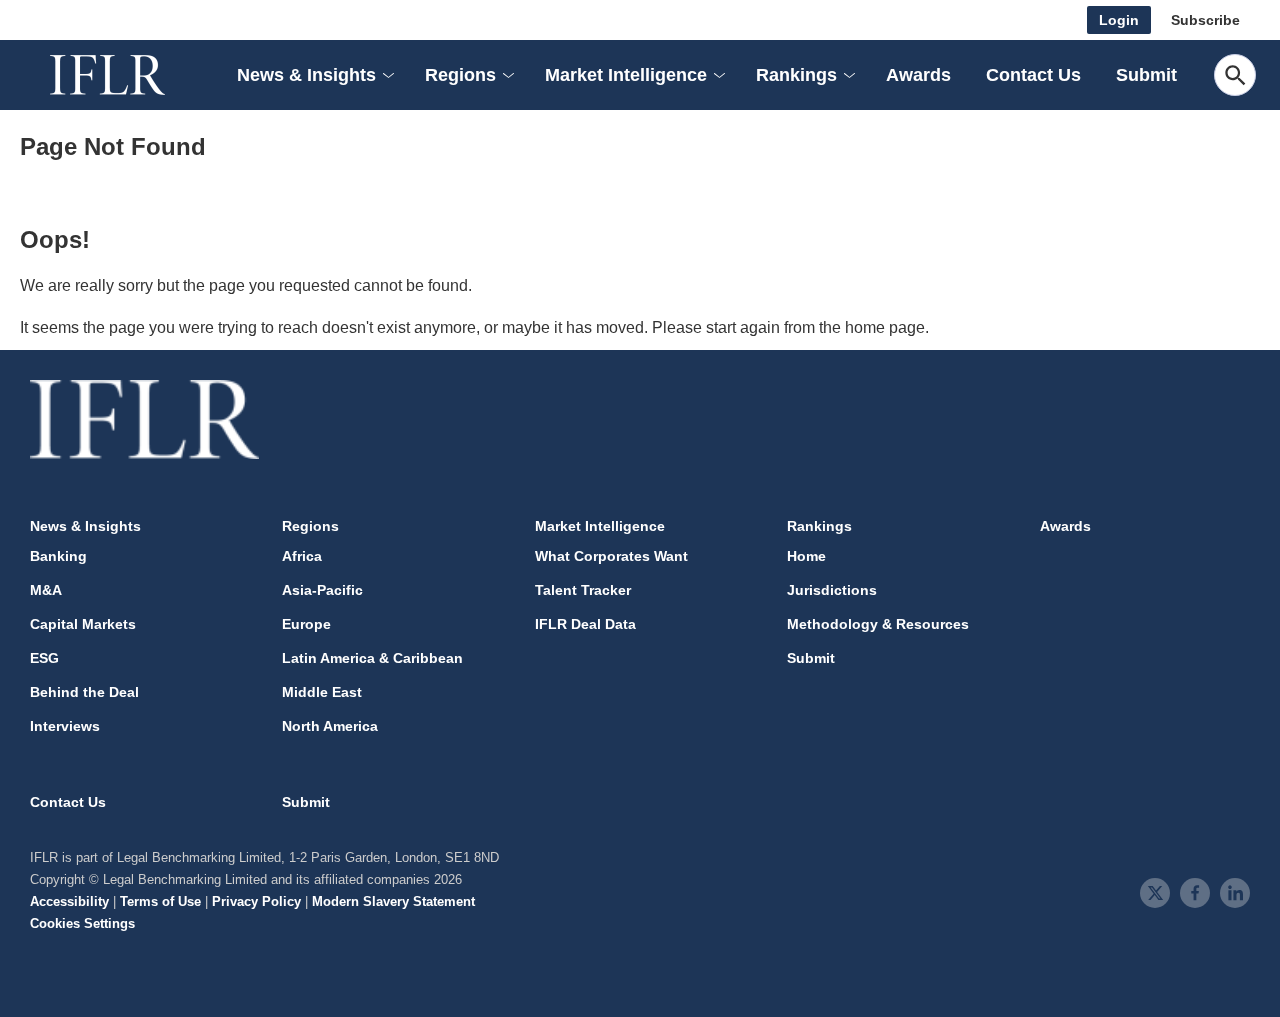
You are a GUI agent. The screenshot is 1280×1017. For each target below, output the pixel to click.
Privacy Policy (256, 901)
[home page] (130, 75)
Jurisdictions (832, 590)
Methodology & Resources (878, 624)
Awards (918, 75)
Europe (306, 624)
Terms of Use (160, 901)
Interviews (65, 726)
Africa (302, 556)
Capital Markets (83, 624)
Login (1119, 20)
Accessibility (69, 901)
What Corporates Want (611, 556)
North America (330, 726)
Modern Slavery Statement (393, 901)
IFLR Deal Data (585, 624)
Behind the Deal (84, 692)
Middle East (322, 692)
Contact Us (1033, 75)
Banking (58, 556)
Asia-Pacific (322, 590)
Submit (1146, 75)
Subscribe (1205, 20)
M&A (46, 590)
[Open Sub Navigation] (387, 75)
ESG (44, 658)
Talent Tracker (583, 590)
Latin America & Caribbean (372, 658)
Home (806, 556)
